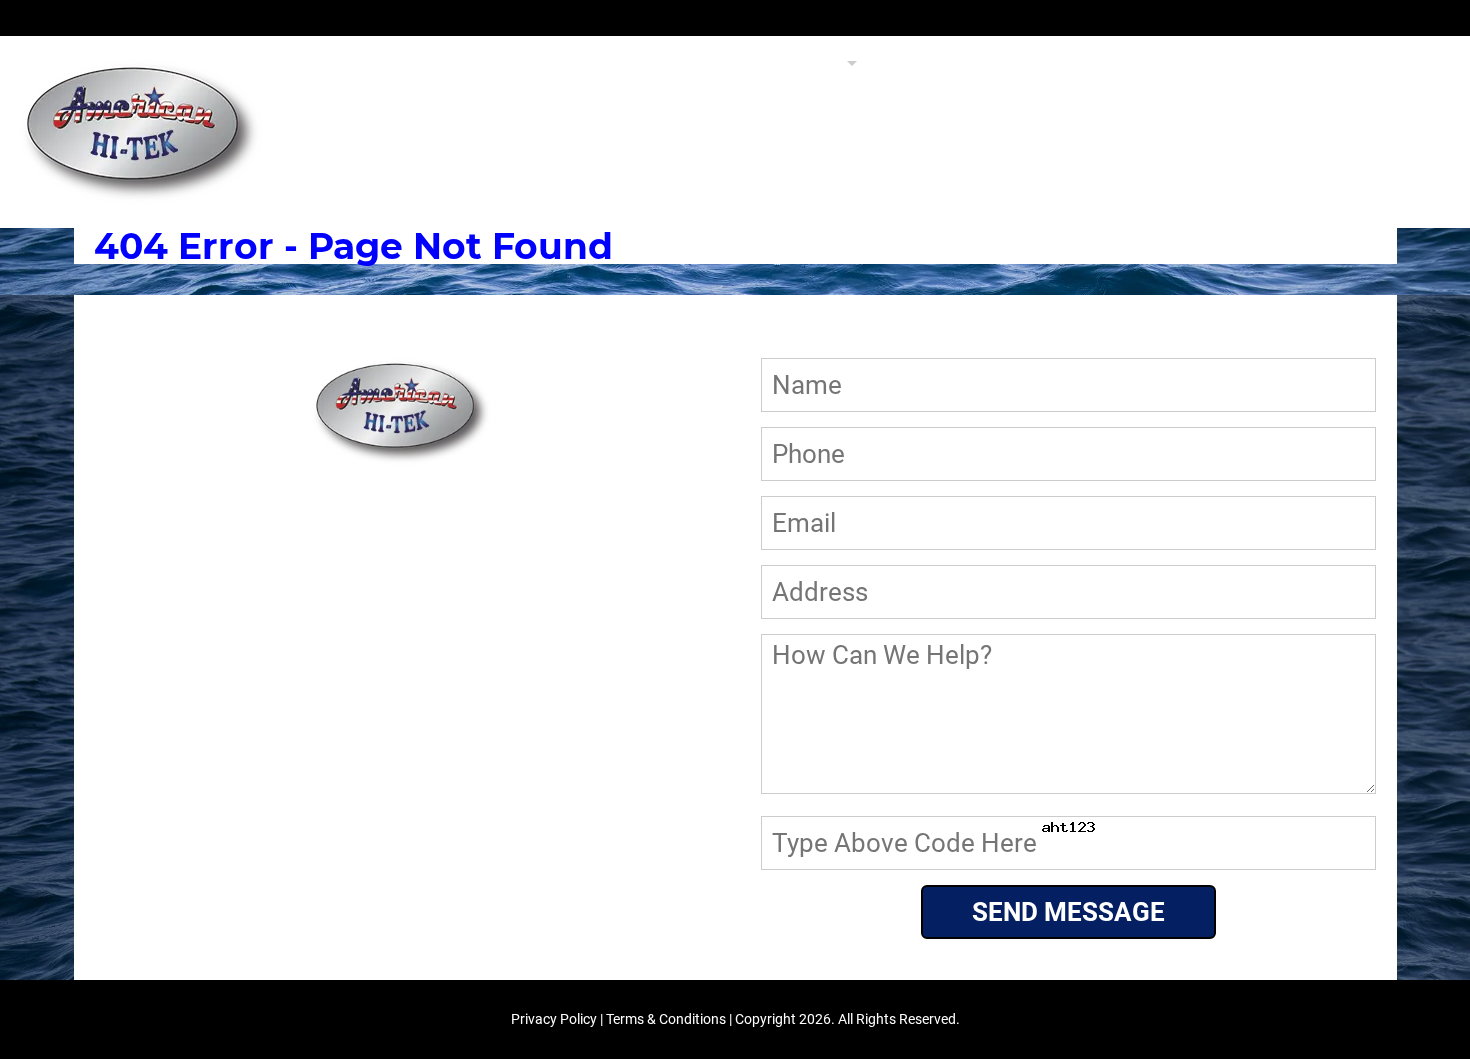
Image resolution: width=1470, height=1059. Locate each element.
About (1144, 63)
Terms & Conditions (666, 1019)
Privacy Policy (554, 1019)
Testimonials (1261, 63)
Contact (1389, 63)
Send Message (1068, 912)
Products (785, 63)
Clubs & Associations (987, 63)
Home (686, 63)
